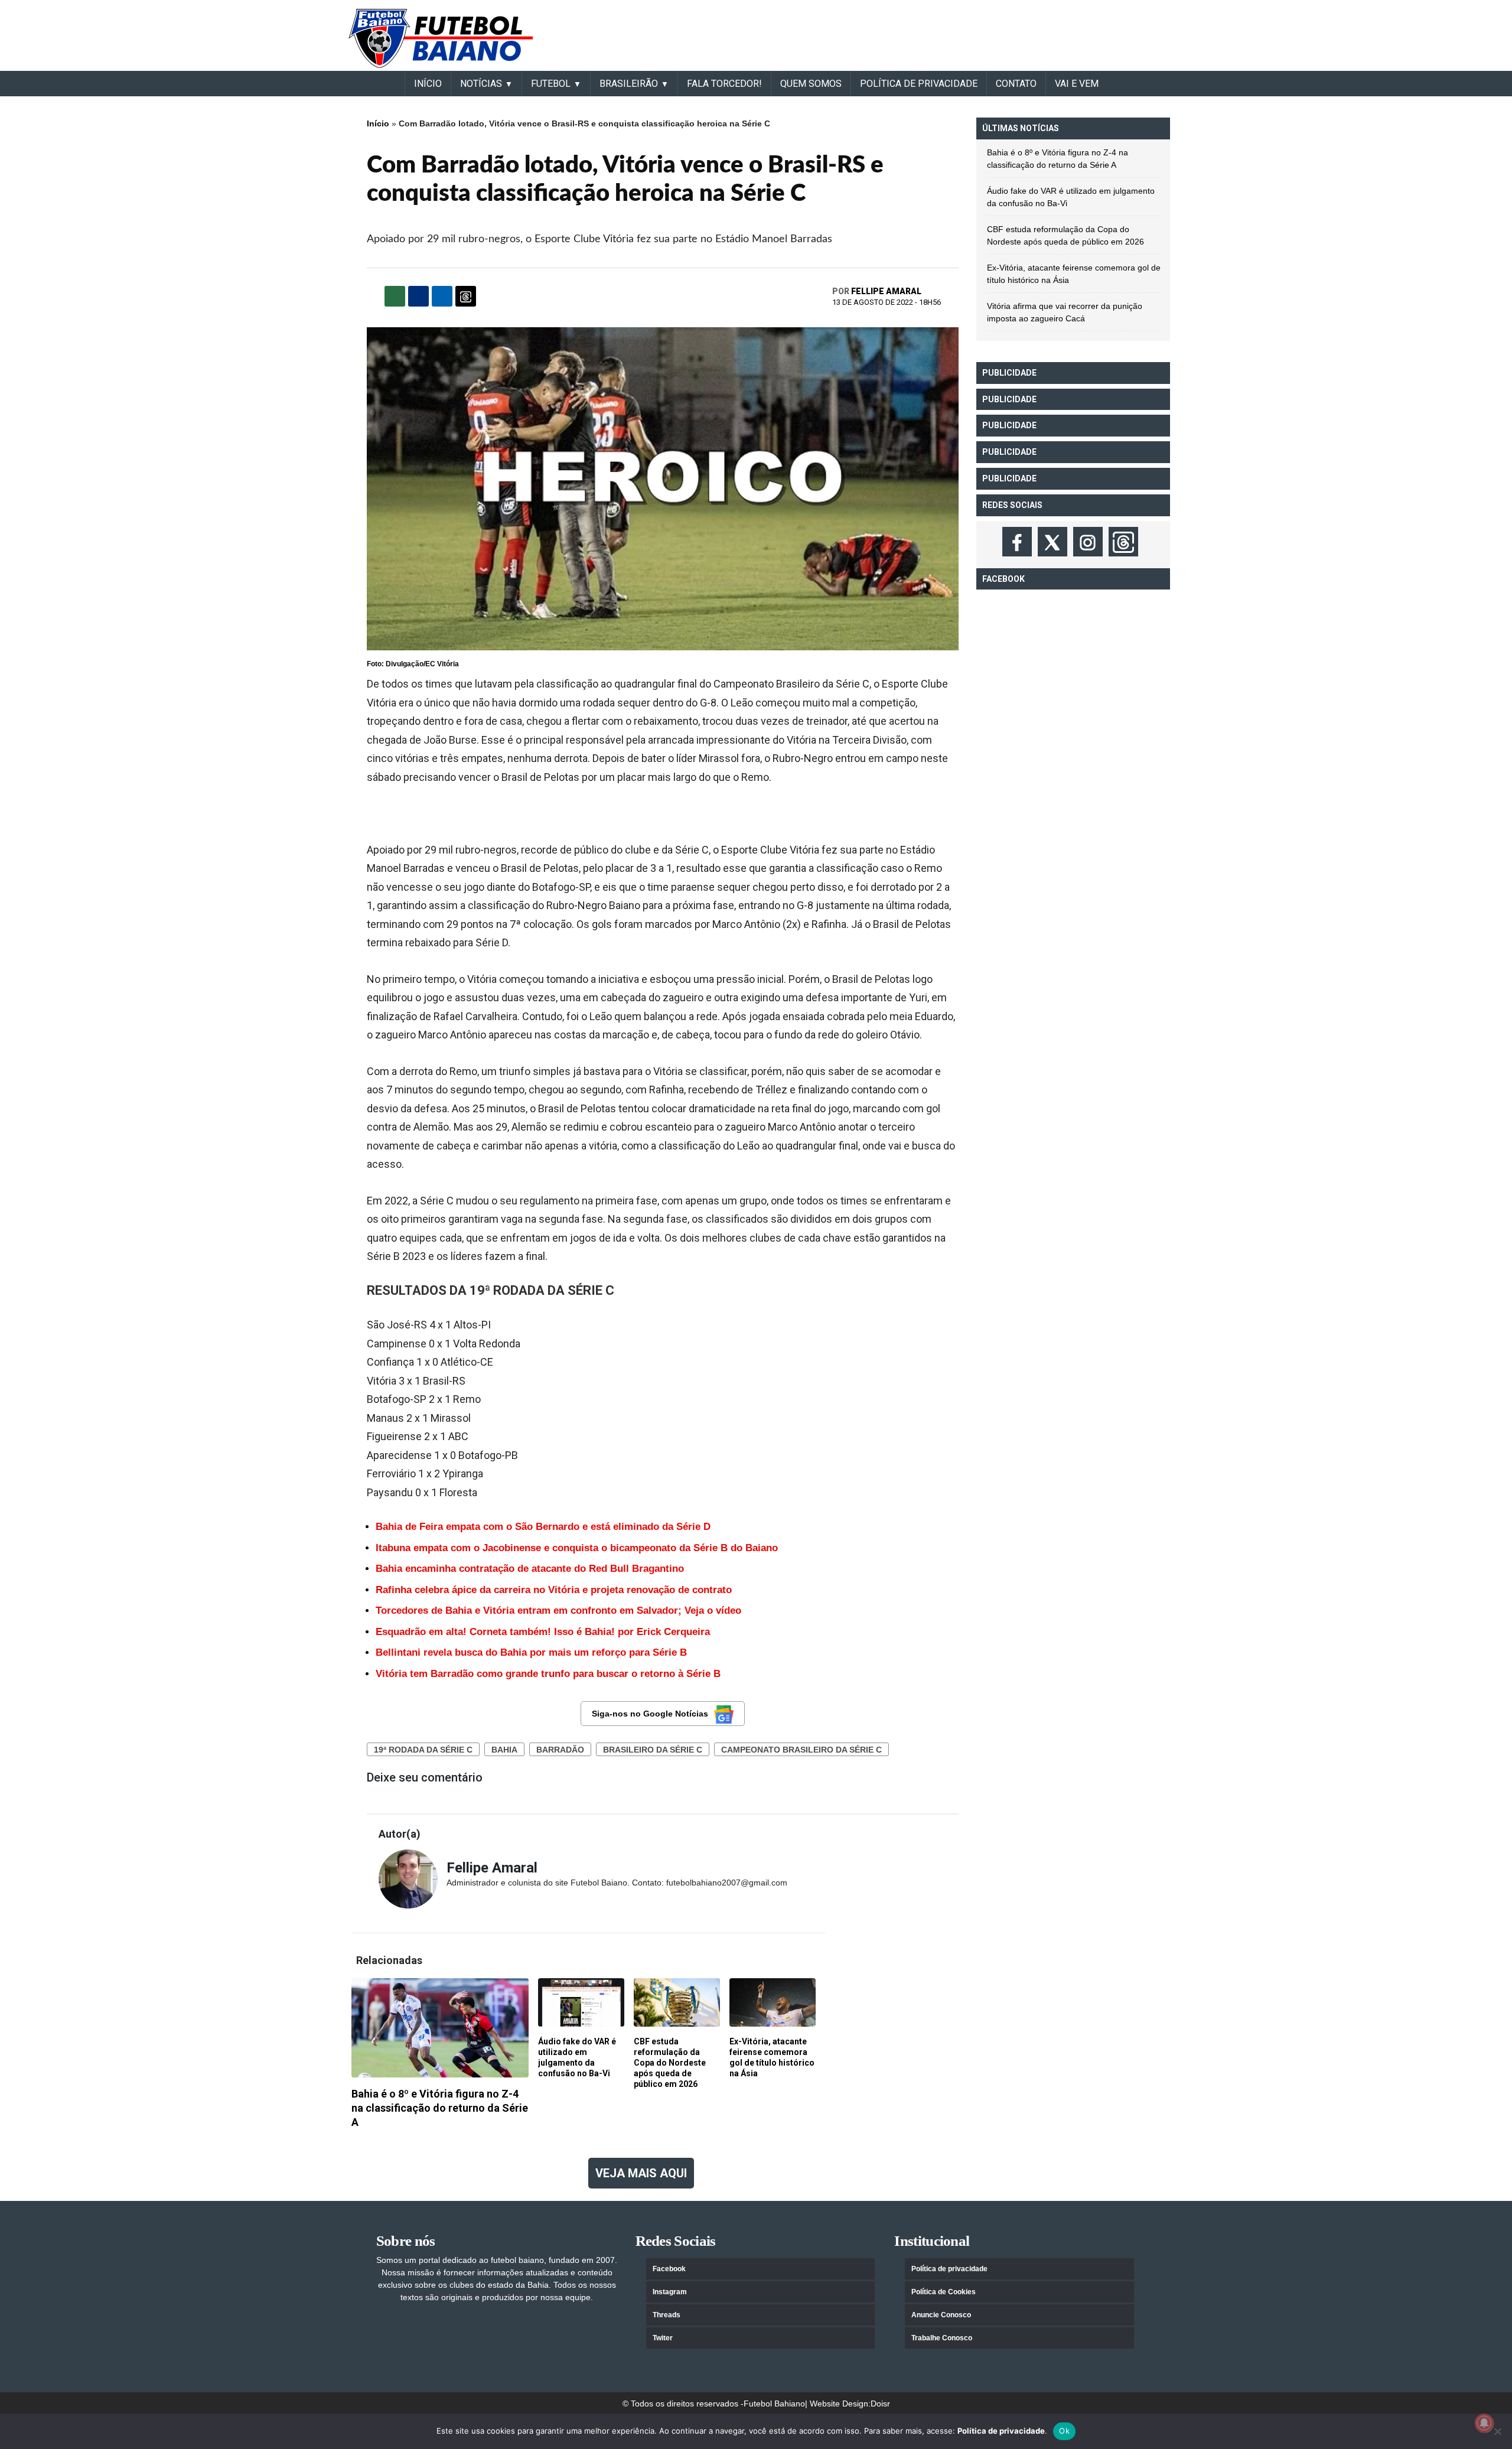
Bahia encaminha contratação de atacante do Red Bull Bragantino (530, 1569)
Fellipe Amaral (886, 291)
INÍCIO (428, 84)
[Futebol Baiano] (441, 38)
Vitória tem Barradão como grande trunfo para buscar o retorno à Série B (548, 1674)
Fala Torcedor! (724, 84)
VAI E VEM (1077, 84)
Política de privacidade (949, 2269)
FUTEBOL (551, 84)
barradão (560, 1750)
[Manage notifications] (1484, 2423)
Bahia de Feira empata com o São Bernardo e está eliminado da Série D (543, 1527)
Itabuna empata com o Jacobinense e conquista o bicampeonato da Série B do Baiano (577, 1548)
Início (378, 123)
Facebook (669, 2269)
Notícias (481, 84)
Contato (1016, 84)
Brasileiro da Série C (653, 1750)
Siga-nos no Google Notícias (650, 1714)
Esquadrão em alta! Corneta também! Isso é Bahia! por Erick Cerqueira (543, 1632)
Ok (1064, 2431)
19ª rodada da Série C (423, 1750)
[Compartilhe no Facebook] (418, 296)
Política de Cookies (944, 2292)
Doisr (880, 2404)
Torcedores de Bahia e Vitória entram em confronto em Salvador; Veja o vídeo (558, 1611)
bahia (504, 1750)
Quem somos (811, 84)
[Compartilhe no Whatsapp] (395, 296)
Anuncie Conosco (941, 2315)
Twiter (663, 2338)
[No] (1497, 2431)
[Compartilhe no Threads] (466, 296)
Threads (667, 2315)
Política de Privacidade (919, 84)
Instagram (670, 2292)
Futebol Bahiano (774, 2404)
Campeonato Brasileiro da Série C (801, 1750)
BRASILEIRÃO (629, 84)
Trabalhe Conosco (942, 2338)
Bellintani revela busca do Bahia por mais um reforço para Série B (531, 1652)
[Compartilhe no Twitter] (442, 296)
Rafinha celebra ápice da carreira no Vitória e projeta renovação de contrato (554, 1590)
